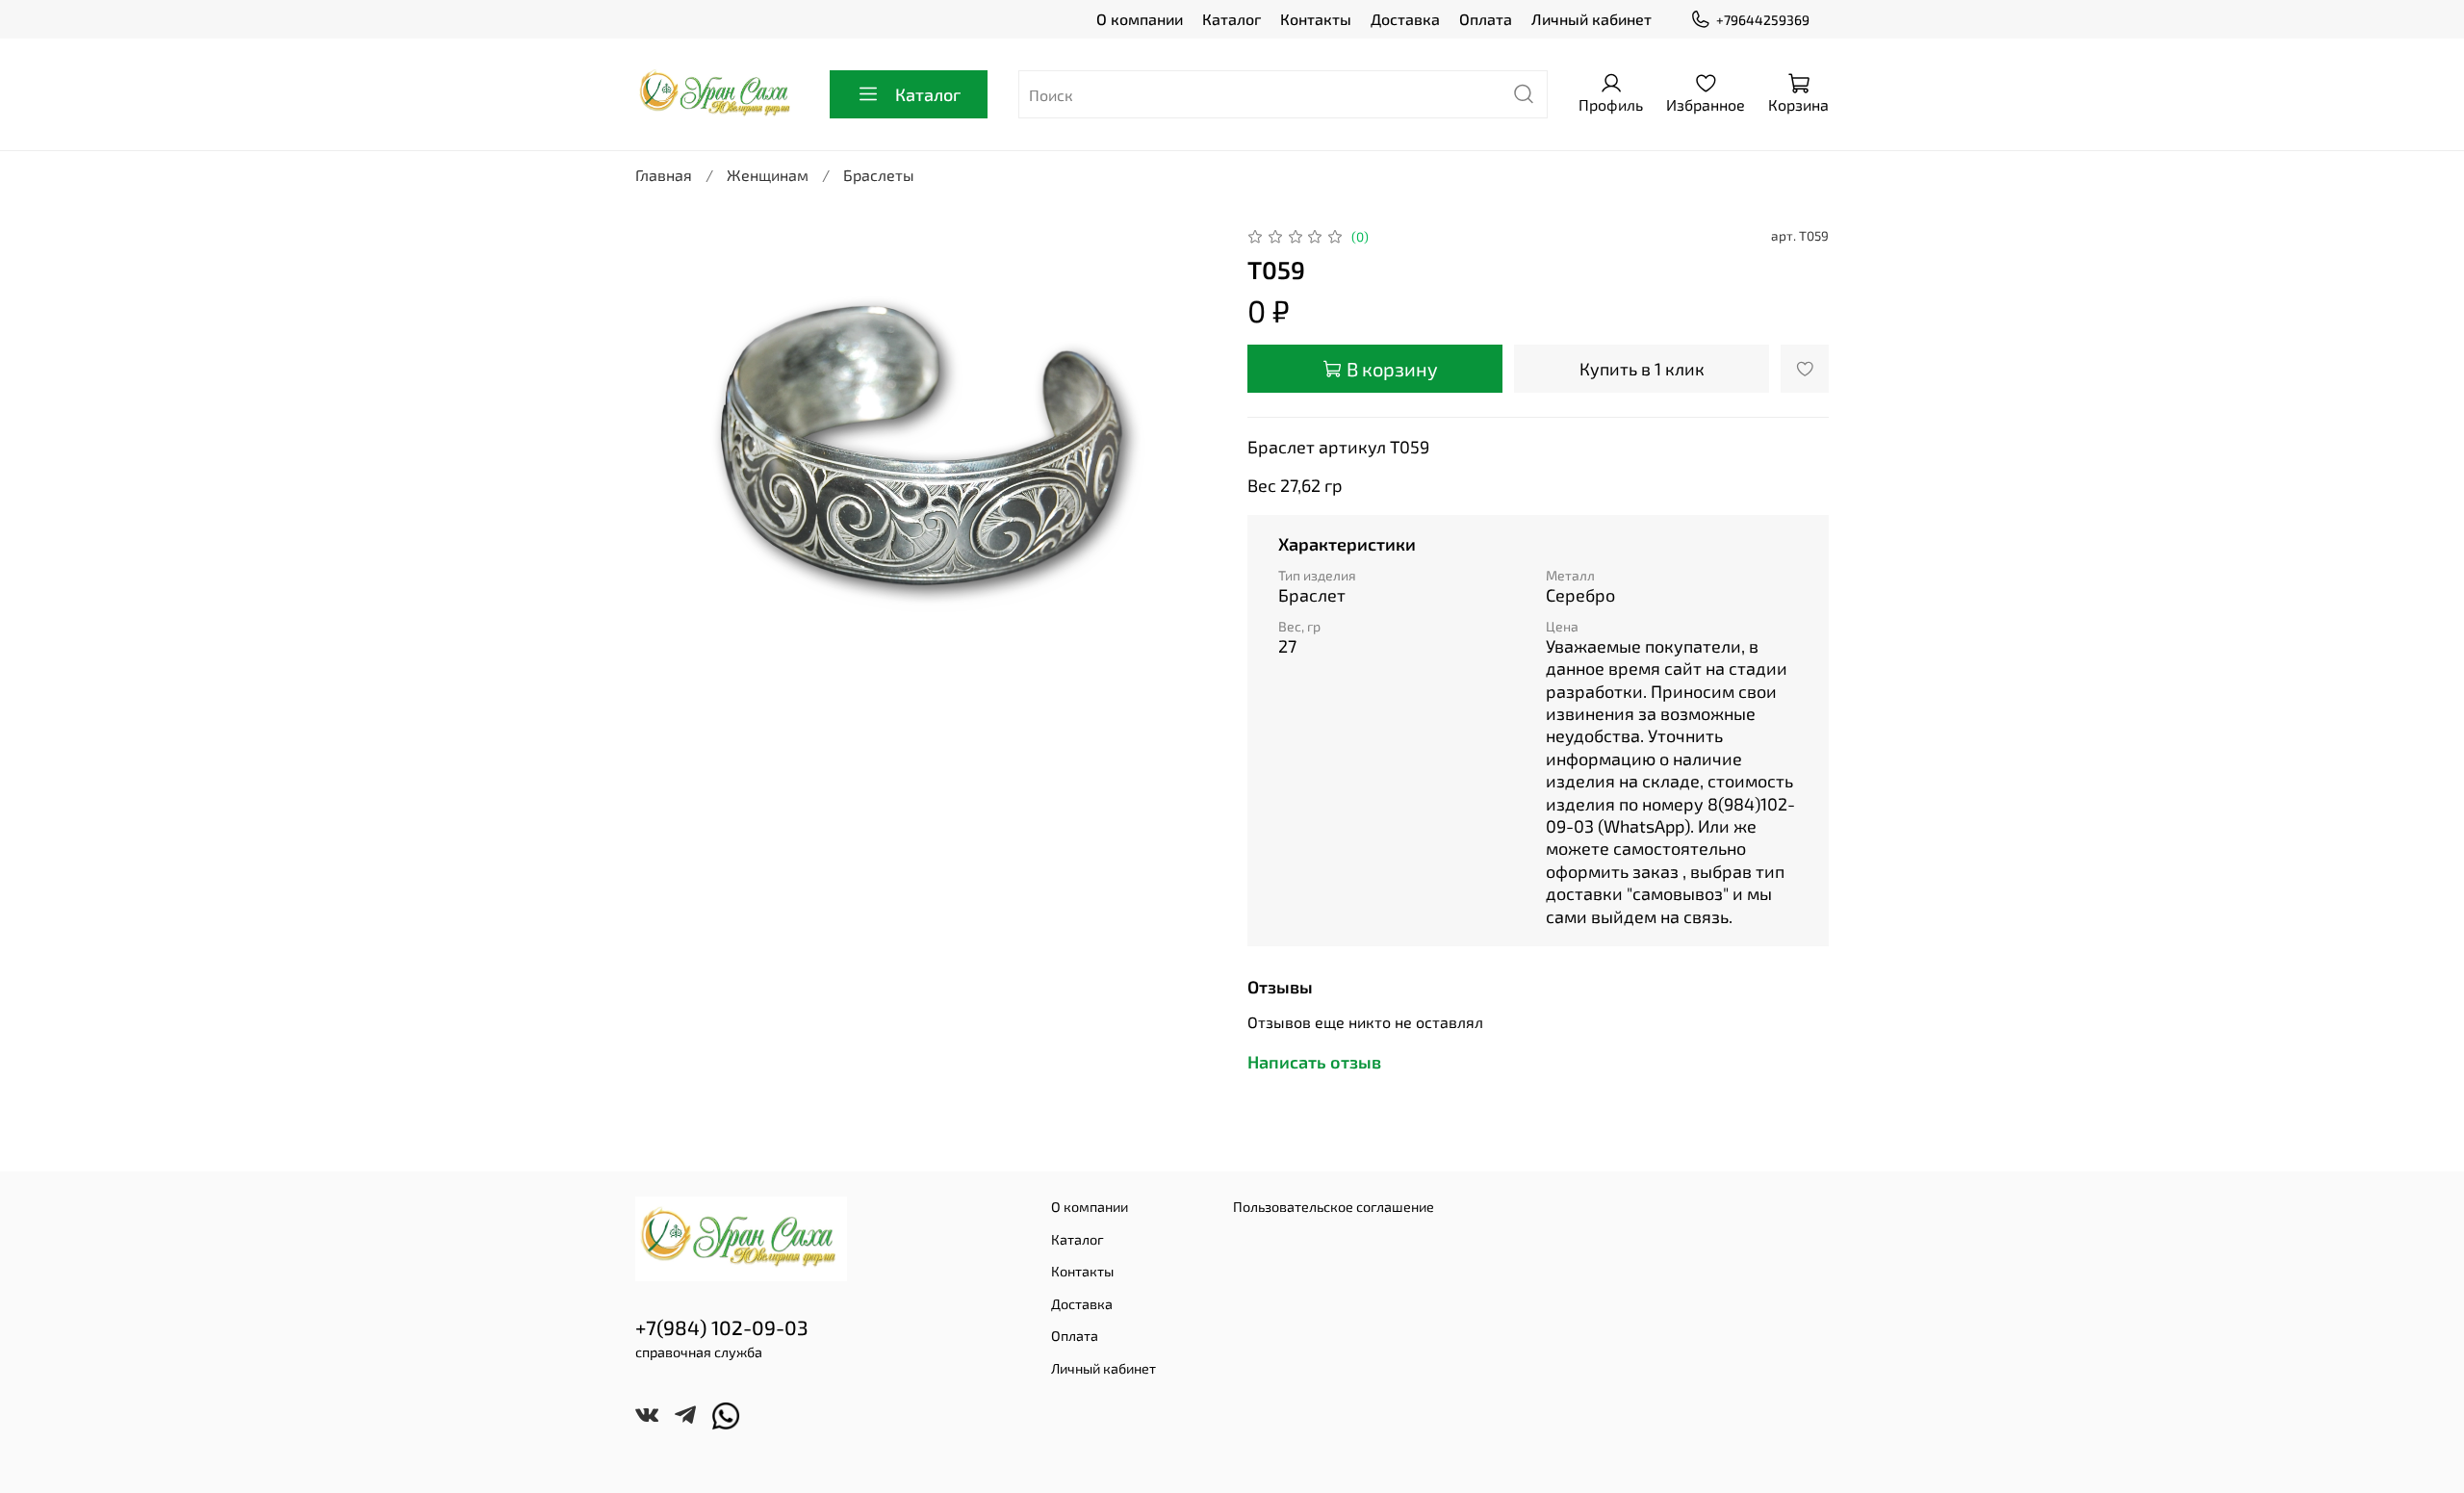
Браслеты (879, 175)
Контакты (1316, 19)
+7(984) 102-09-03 (722, 1327)
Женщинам (768, 175)
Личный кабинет (1591, 19)
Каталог (1232, 19)
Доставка (1405, 19)
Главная (664, 175)
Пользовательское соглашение (1334, 1207)
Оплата (1486, 19)
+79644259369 (1763, 20)
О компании (1140, 19)
